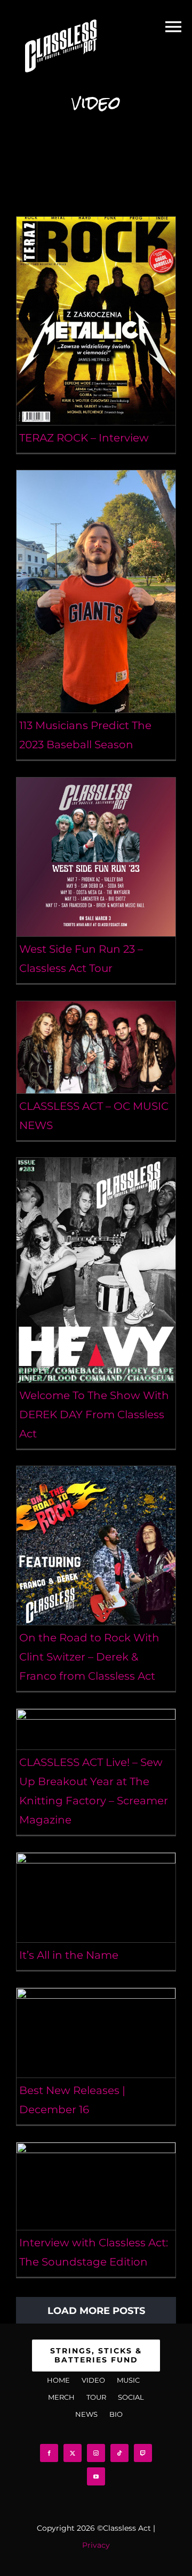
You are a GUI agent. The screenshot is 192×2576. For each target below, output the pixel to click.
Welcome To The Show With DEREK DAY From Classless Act (94, 1414)
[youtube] (96, 2476)
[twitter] (73, 2453)
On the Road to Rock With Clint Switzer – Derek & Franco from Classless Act (89, 1657)
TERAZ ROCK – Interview (84, 438)
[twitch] (143, 2453)
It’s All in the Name (69, 1955)
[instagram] (96, 2453)
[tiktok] (119, 2453)
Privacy (96, 2545)
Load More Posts (96, 2311)
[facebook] (49, 2453)
